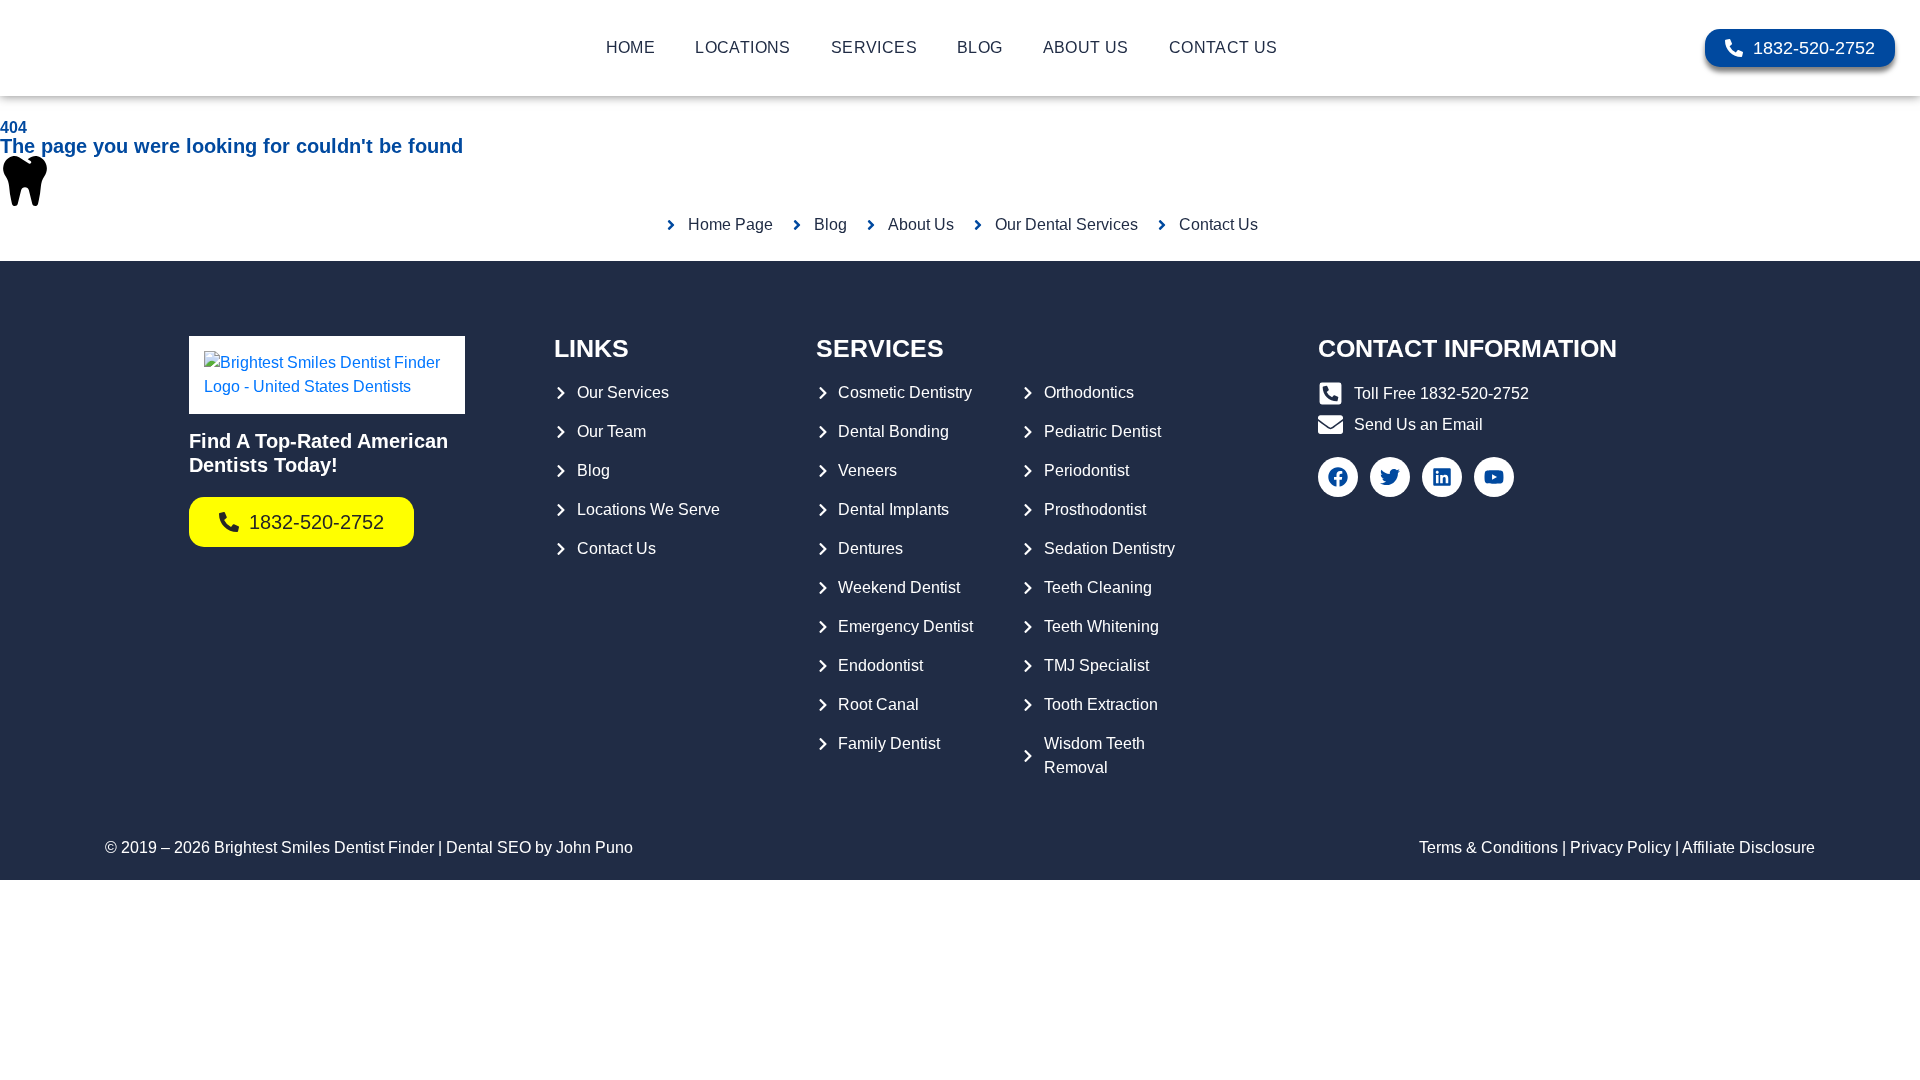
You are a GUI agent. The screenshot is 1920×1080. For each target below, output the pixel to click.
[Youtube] (1494, 477)
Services (874, 47)
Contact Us (1223, 47)
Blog (980, 47)
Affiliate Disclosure (1748, 847)
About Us (1086, 47)
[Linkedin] (1442, 477)
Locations (743, 47)
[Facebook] (1338, 477)
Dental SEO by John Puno (539, 847)
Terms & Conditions (1488, 847)
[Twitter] (1390, 477)
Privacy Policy (1620, 847)
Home (631, 47)
